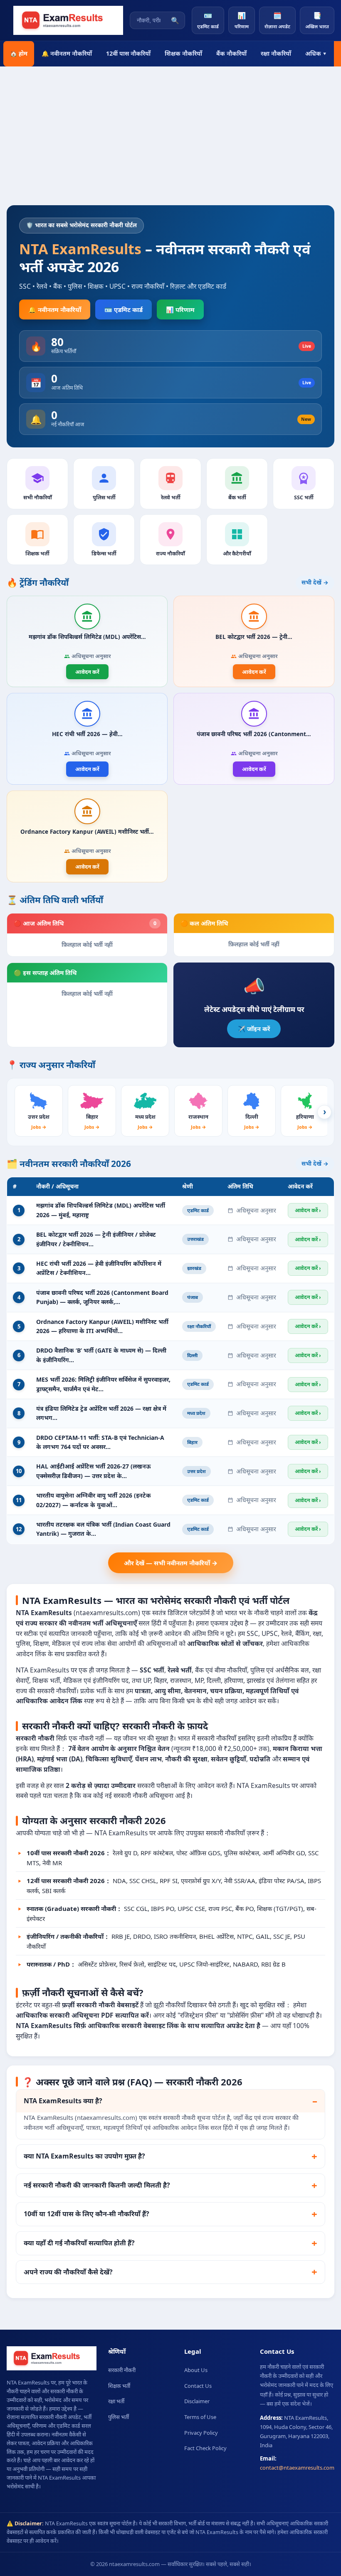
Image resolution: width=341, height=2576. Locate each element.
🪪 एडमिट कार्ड (124, 309)
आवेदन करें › (308, 1210)
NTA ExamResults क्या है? (63, 2101)
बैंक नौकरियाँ (231, 53)
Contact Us (198, 2386)
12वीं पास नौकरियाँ (128, 53)
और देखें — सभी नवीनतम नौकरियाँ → (171, 1563)
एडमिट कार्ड (208, 20)
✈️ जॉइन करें (254, 1029)
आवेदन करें (87, 672)
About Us (196, 2370)
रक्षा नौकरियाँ (276, 53)
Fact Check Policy (205, 2448)
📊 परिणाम (180, 309)
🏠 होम (19, 53)
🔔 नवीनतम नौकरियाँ (67, 53)
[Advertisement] (170, 143)
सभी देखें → (315, 582)
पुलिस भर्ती (119, 2417)
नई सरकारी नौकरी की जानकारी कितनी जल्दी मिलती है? (97, 2185)
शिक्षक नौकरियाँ (183, 53)
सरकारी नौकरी (122, 2370)
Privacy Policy (201, 2433)
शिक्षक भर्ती (119, 2386)
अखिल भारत (317, 20)
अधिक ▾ (316, 53)
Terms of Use (200, 2417)
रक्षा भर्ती (116, 2401)
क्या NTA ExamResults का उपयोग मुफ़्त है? (84, 2156)
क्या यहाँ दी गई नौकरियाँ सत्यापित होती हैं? (79, 2243)
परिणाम (242, 20)
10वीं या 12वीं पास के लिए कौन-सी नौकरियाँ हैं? (86, 2214)
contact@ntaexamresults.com (297, 2468)
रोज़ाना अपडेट (277, 20)
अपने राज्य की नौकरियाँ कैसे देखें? (68, 2272)
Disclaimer (197, 2401)
